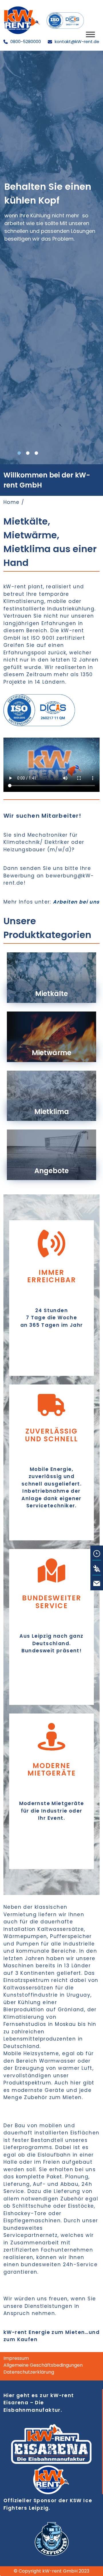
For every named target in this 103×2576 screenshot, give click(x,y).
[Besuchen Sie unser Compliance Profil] (65, 20)
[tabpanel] (51, 258)
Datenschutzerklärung (29, 2372)
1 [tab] (19, 453)
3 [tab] (36, 453)
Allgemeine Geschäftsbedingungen (43, 2365)
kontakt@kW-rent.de (76, 41)
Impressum (16, 2358)
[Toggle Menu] (90, 34)
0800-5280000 (25, 41)
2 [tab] (28, 453)
